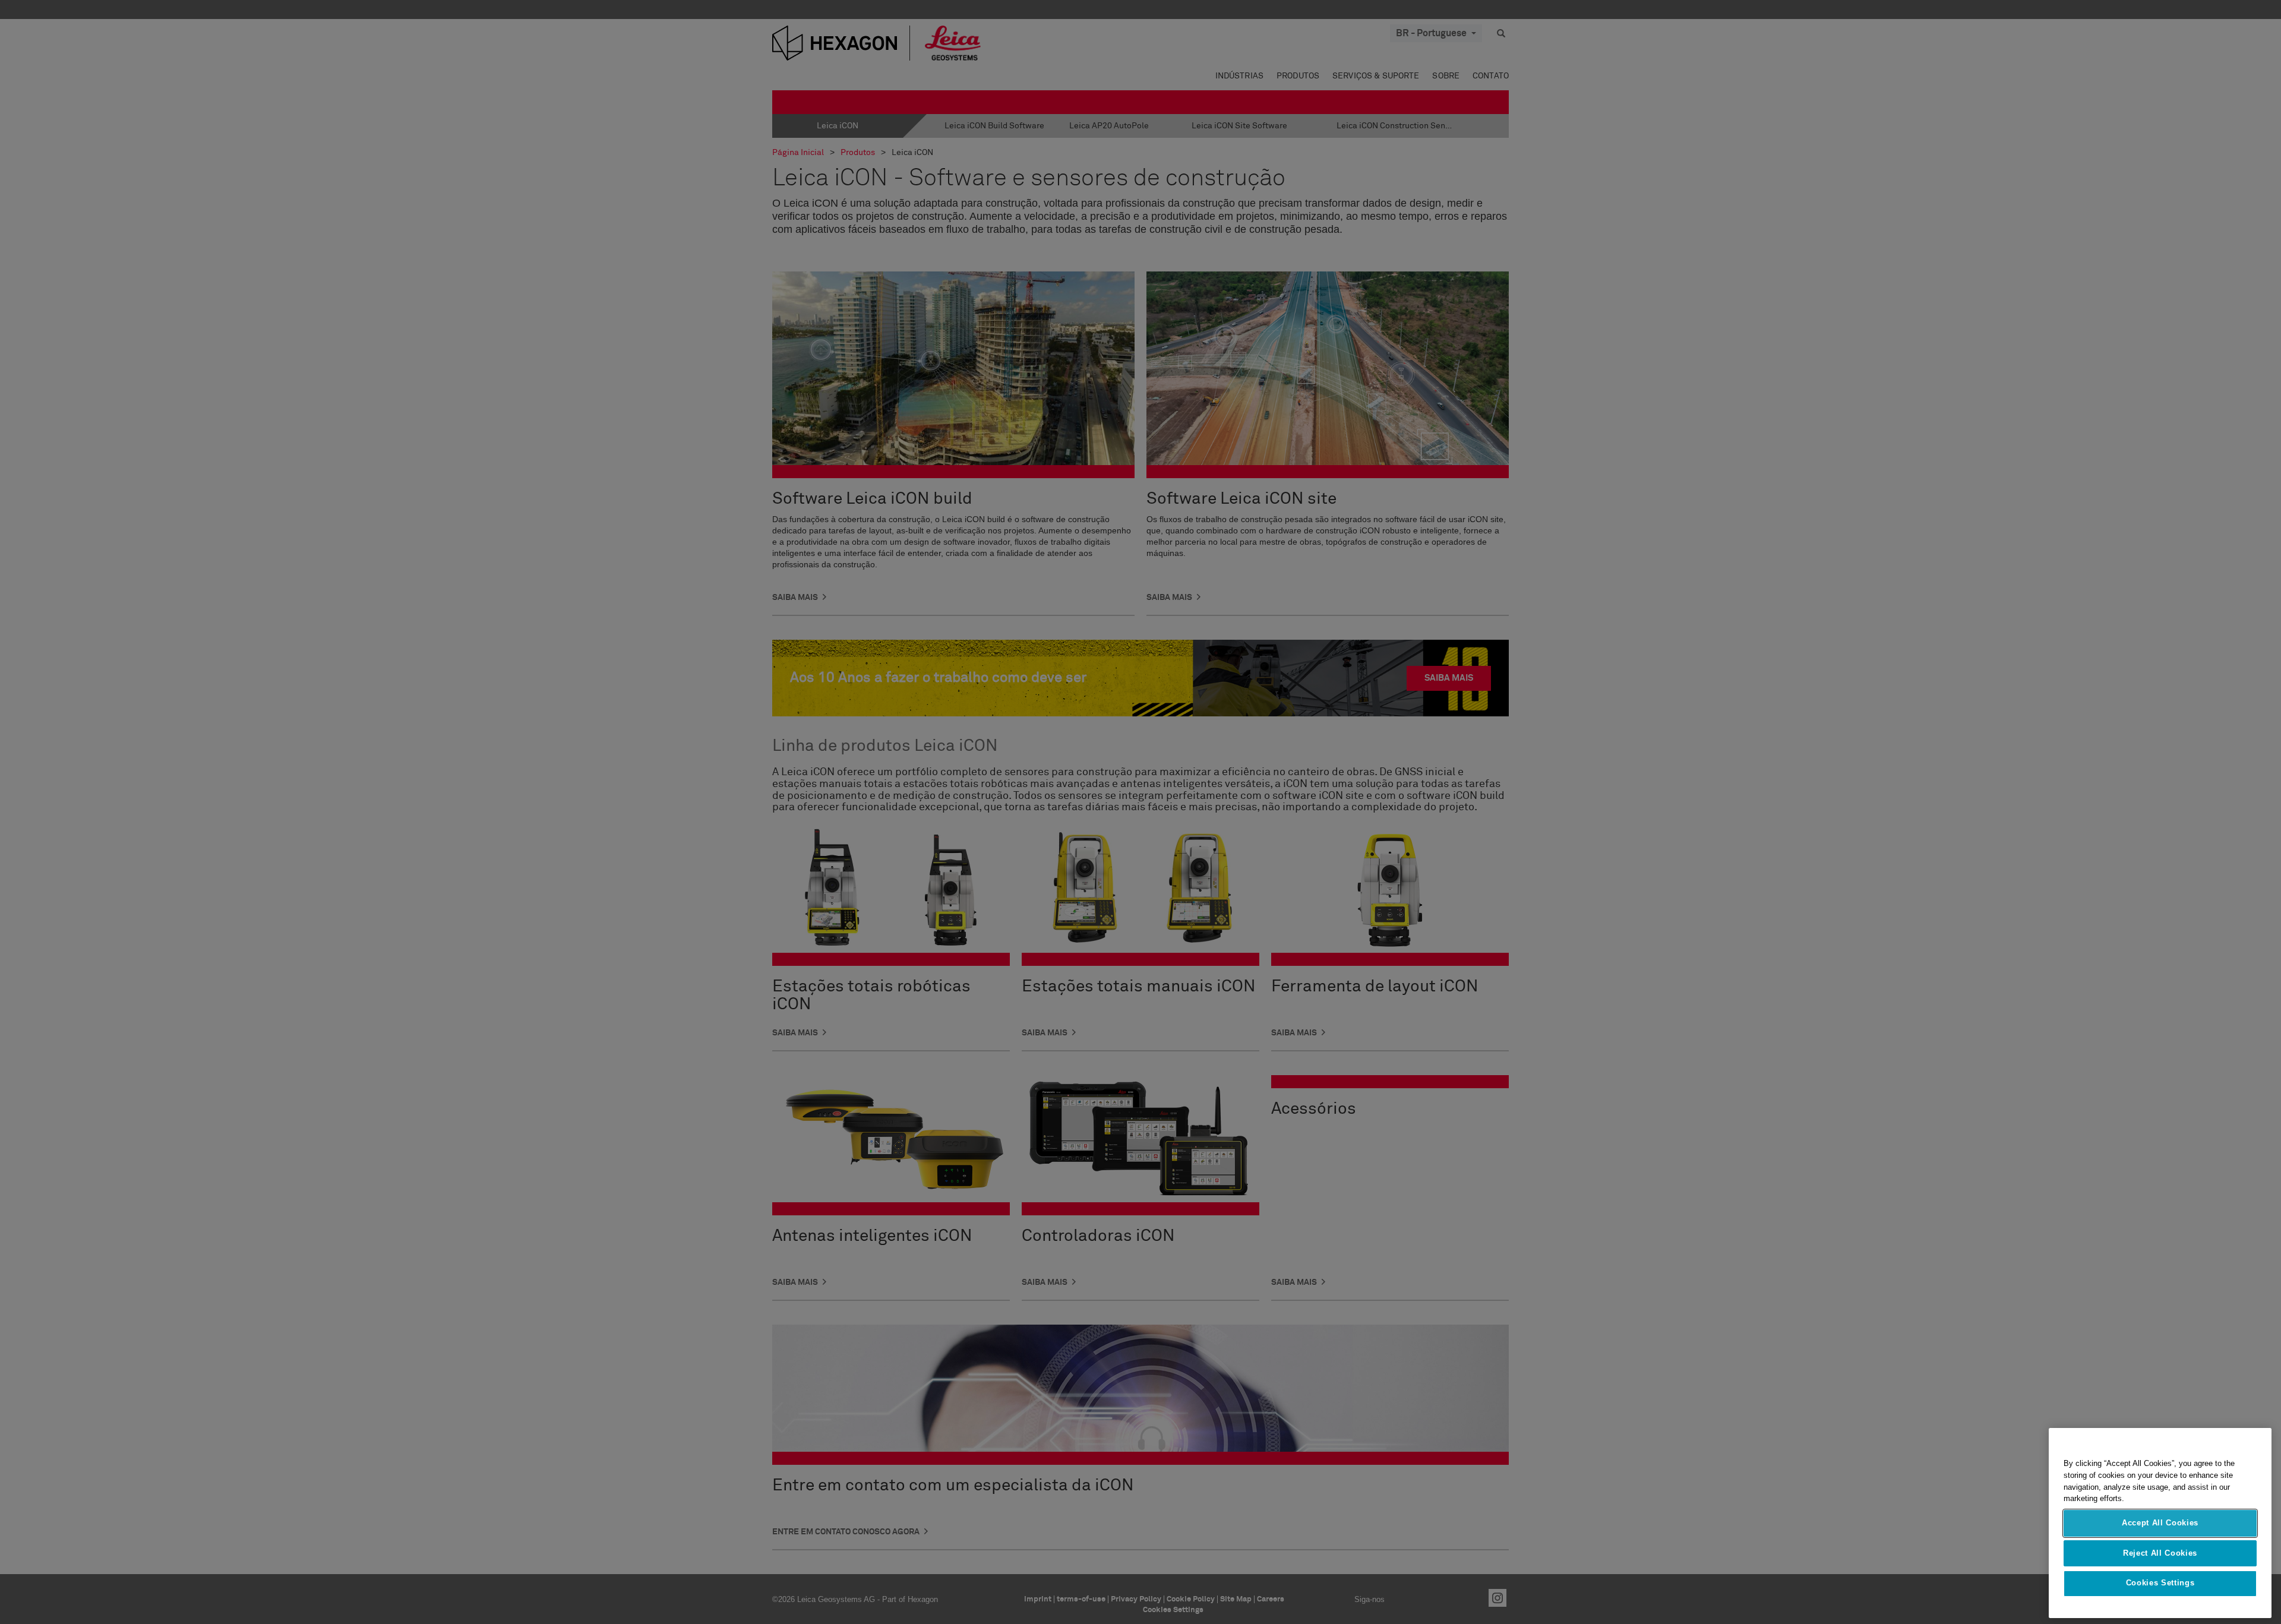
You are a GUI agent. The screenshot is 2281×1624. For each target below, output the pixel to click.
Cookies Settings (2160, 1583)
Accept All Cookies (2160, 1523)
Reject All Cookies (2160, 1553)
